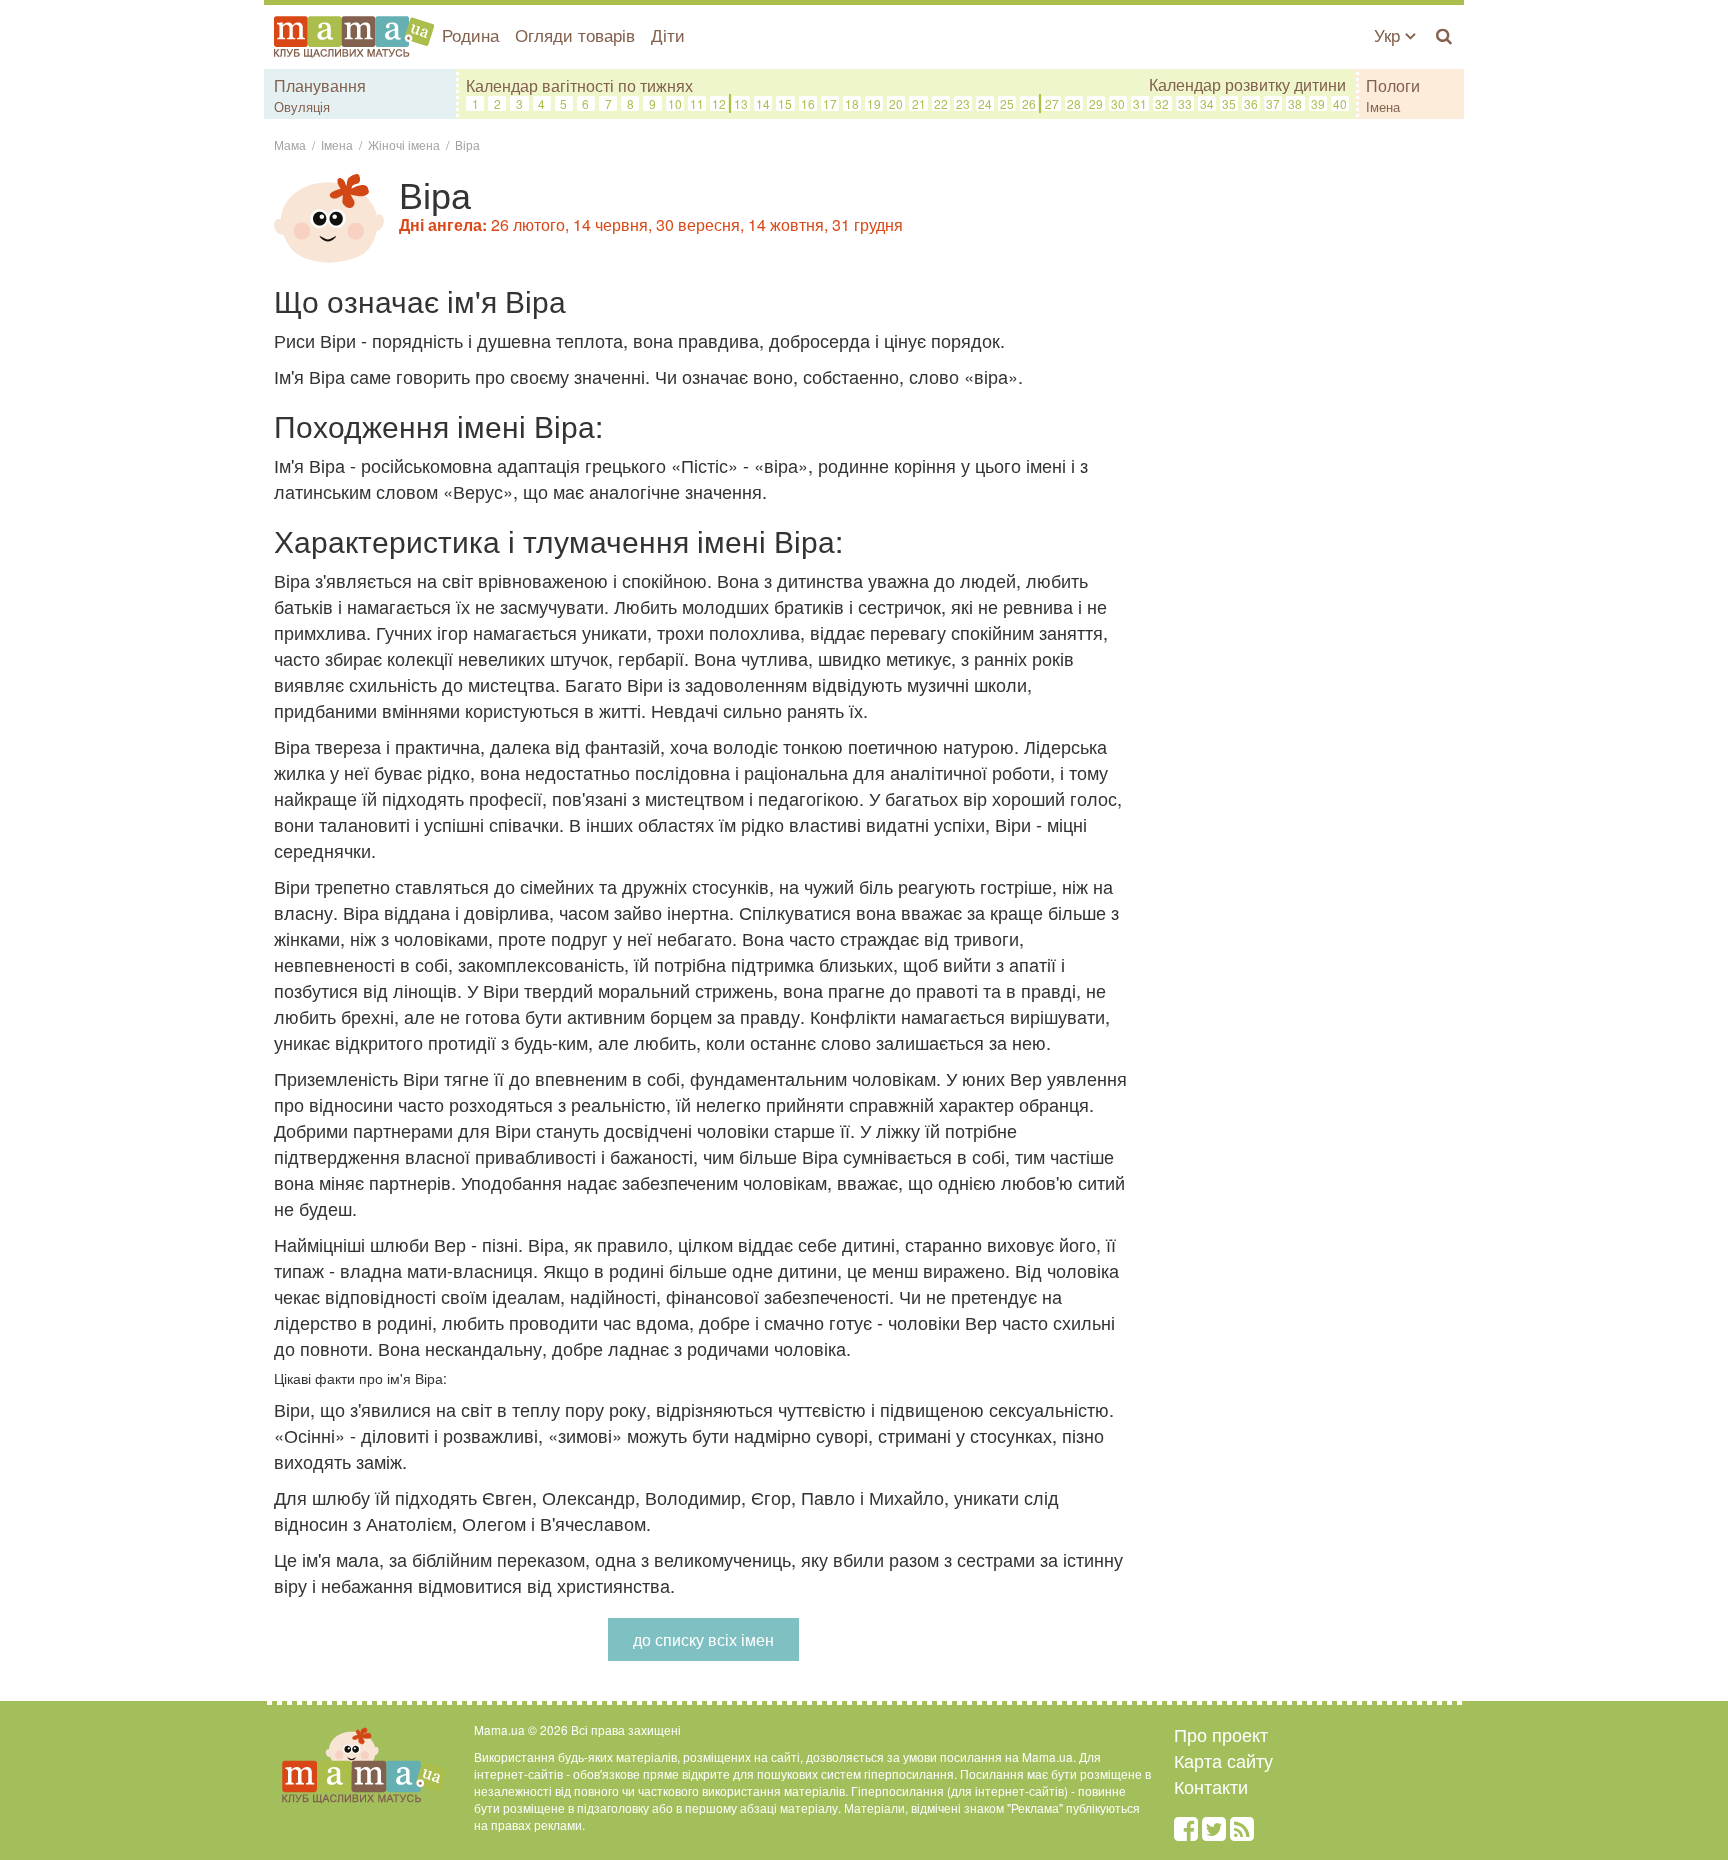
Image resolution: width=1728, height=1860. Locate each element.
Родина (470, 34)
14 (763, 103)
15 (785, 103)
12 (719, 103)
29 (1096, 103)
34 (1207, 103)
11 (697, 103)
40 (1340, 103)
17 (830, 103)
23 (963, 103)
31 (1140, 103)
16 (808, 103)
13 (741, 103)
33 (1185, 103)
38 (1295, 103)
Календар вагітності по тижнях (579, 85)
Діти (668, 34)
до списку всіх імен (703, 1639)
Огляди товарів (575, 34)
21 (919, 103)
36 (1251, 103)
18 (852, 103)
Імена (1383, 106)
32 (1162, 103)
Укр (1389, 34)
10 (675, 103)
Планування (320, 85)
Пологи (1393, 85)
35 (1229, 103)
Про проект (1221, 1734)
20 (896, 103)
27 (1052, 103)
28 (1074, 103)
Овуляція (302, 106)
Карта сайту (1223, 1760)
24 (985, 103)
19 (874, 103)
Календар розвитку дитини (1247, 85)
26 (1029, 103)
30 (1118, 103)
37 (1273, 103)
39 (1318, 103)
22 (941, 103)
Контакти (1211, 1786)
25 (1007, 103)
